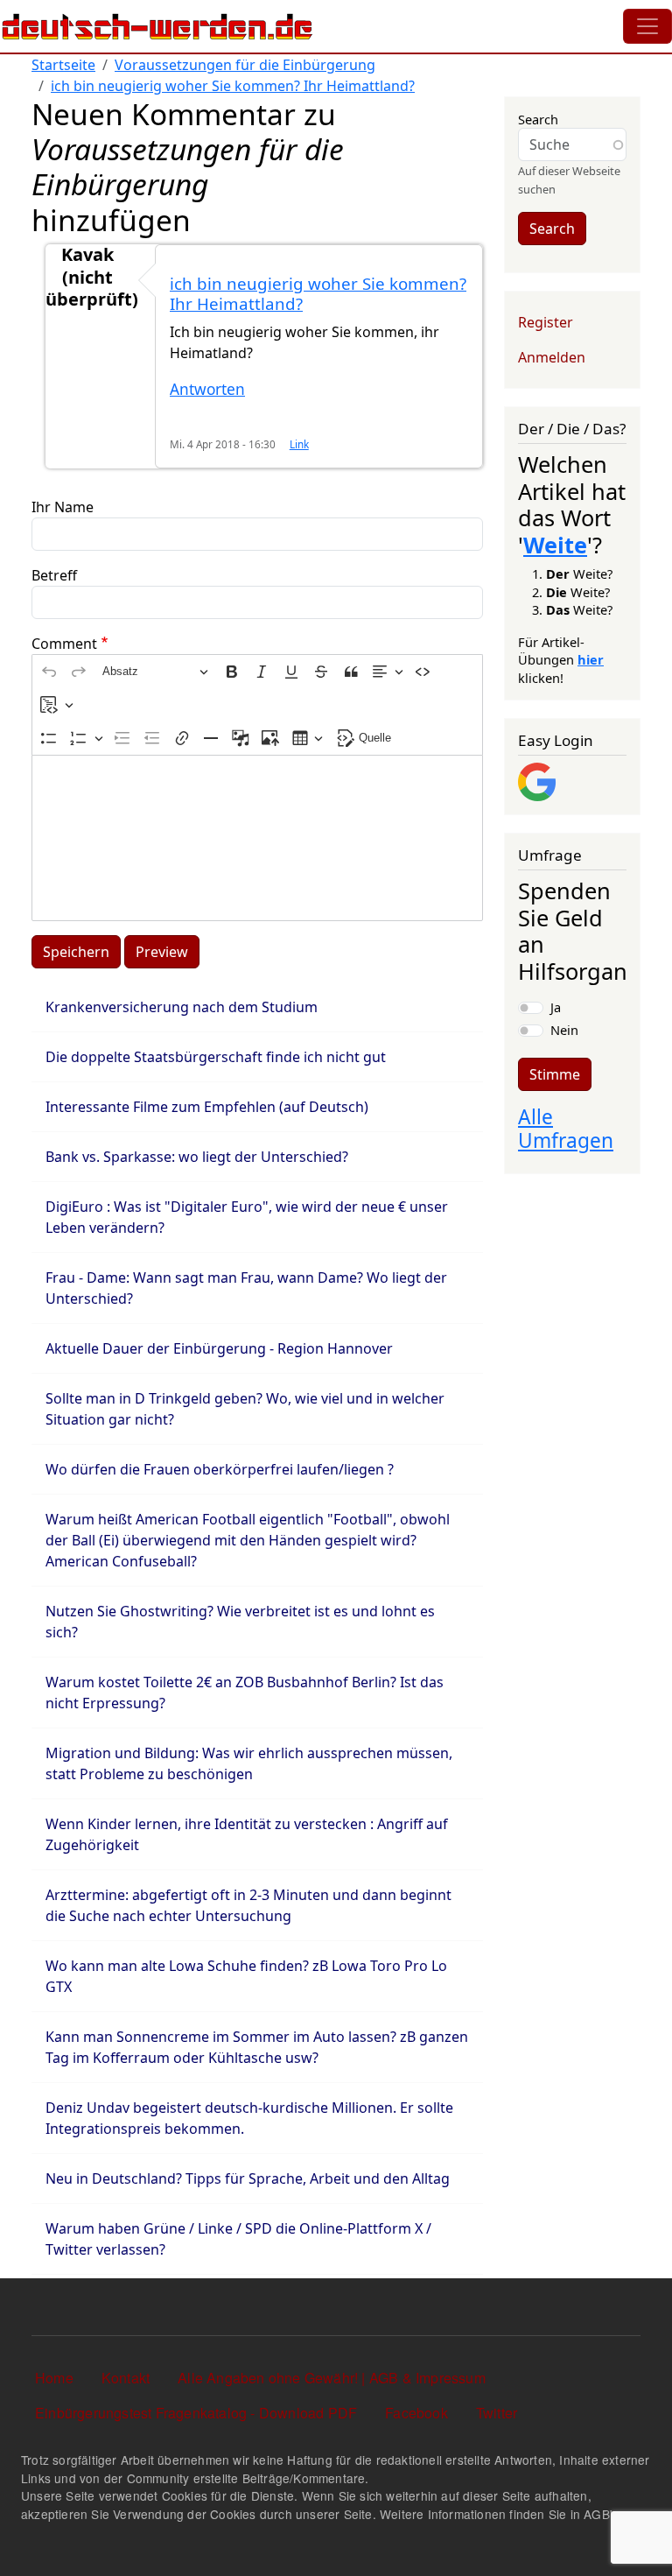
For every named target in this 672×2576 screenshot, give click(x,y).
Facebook (416, 2413)
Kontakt (126, 2378)
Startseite (63, 65)
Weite (555, 545)
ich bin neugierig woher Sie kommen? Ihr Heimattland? (233, 86)
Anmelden (552, 357)
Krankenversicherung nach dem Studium (182, 1007)
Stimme (555, 1074)
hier (591, 659)
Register (546, 322)
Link (299, 444)
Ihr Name (63, 507)
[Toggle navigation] (647, 26)
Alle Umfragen (566, 1129)
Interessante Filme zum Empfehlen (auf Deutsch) (207, 1107)
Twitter (497, 2413)
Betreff (54, 575)
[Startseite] (157, 26)
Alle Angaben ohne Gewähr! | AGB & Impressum (332, 2378)
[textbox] (257, 838)
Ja (556, 1007)
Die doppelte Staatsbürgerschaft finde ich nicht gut (216, 1057)
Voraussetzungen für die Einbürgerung (245, 65)
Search (538, 119)
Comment (64, 644)
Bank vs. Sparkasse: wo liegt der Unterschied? (197, 1157)
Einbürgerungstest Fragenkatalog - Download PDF (196, 2413)
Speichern (76, 952)
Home (54, 2378)
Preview (162, 952)
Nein (564, 1030)
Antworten (207, 389)
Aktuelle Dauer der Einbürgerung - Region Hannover (219, 1348)
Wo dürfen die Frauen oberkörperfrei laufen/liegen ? (220, 1469)
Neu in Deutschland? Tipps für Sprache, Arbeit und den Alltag (248, 2178)
